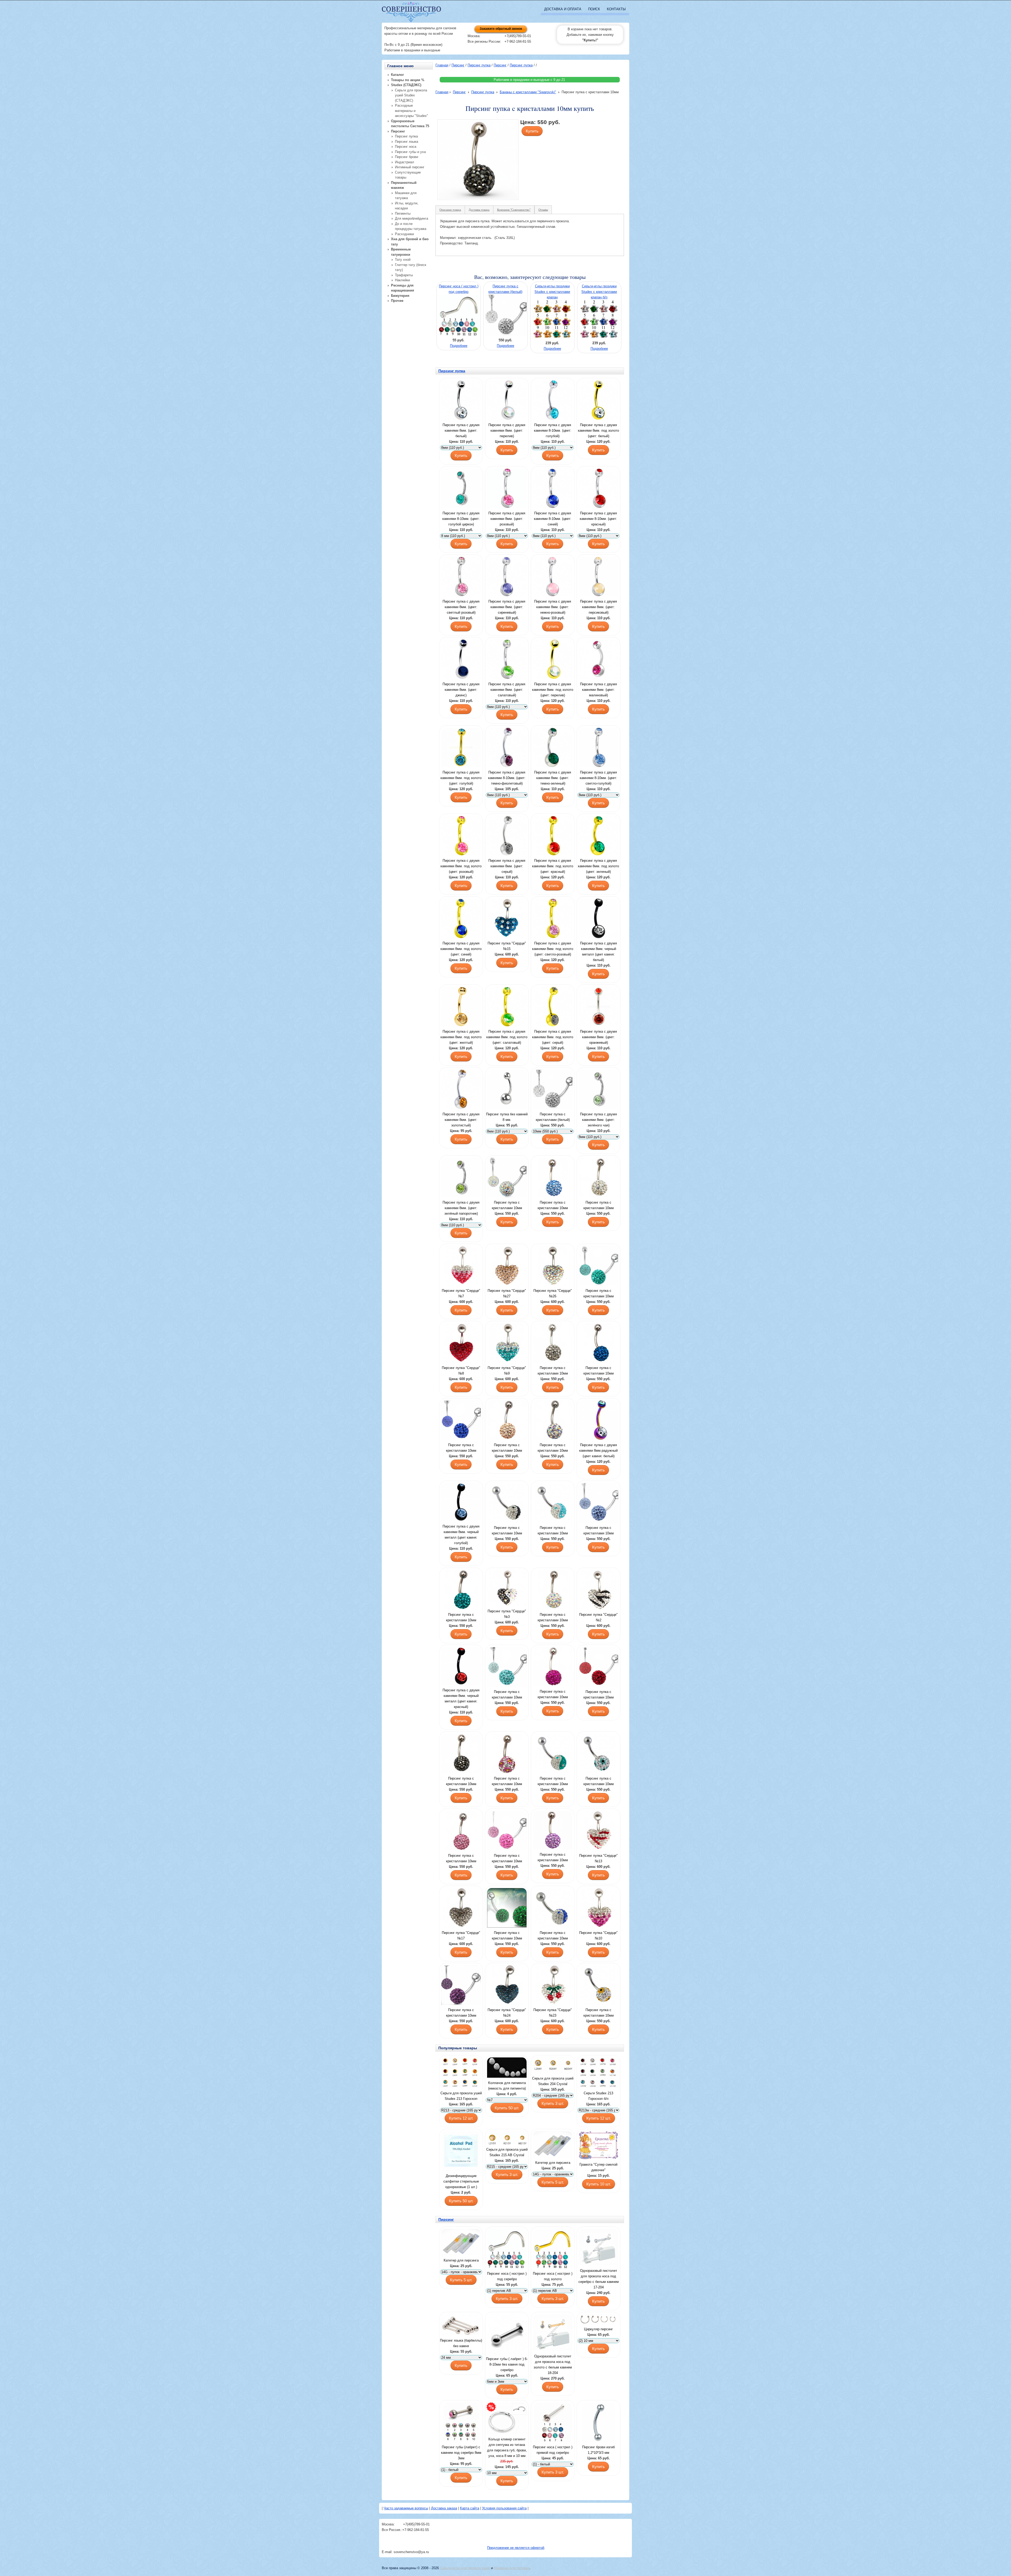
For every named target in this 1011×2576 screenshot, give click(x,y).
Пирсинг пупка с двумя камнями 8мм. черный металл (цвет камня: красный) (461, 1698)
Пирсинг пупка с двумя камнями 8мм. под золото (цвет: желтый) (461, 1037)
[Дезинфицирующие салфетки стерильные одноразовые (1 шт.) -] (461, 2152)
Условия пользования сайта (504, 2508)
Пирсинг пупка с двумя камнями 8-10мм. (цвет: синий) (553, 519)
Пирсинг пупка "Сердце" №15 (507, 946)
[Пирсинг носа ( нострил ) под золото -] (553, 2249)
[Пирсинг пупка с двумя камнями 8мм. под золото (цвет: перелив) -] (553, 660)
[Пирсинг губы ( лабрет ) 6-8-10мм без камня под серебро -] (507, 2335)
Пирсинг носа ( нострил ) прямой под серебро (553, 2450)
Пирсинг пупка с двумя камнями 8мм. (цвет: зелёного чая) (598, 1120)
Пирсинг (458, 65)
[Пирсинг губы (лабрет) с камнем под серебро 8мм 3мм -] (461, 2423)
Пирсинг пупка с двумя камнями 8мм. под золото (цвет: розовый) (461, 866)
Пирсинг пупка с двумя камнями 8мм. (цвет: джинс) (461, 690)
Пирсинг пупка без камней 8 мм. (507, 1117)
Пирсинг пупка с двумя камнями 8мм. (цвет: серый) (507, 866)
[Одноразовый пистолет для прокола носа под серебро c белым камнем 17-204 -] (598, 2248)
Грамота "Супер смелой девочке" (598, 2167)
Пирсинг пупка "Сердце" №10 (598, 1935)
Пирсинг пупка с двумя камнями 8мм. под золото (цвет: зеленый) (598, 866)
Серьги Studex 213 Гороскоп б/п (598, 2096)
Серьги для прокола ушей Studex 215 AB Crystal (507, 2152)
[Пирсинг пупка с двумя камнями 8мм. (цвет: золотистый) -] (461, 1090)
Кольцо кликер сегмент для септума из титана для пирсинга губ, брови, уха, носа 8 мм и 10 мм (507, 2447)
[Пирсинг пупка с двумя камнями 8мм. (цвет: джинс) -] (461, 660)
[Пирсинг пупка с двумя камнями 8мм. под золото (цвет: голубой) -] (461, 748)
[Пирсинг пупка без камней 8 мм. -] (507, 1090)
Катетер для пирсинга (553, 2163)
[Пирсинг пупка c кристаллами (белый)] (506, 335)
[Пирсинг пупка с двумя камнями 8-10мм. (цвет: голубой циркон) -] (461, 489)
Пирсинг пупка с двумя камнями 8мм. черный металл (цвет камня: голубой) (461, 1535)
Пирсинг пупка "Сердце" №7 (461, 1293)
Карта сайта (470, 2508)
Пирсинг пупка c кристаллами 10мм (507, 1205)
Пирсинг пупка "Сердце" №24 (507, 2013)
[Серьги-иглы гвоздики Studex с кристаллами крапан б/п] (600, 338)
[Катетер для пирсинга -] (553, 2145)
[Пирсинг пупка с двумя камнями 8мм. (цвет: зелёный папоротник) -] (461, 1178)
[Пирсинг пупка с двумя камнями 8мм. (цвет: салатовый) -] (507, 660)
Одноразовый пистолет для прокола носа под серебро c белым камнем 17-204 (599, 2279)
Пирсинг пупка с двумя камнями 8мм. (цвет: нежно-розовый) (553, 607)
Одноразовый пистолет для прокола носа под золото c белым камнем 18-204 (553, 2365)
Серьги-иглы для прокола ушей (465, 2568)
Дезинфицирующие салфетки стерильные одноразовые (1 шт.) (461, 2181)
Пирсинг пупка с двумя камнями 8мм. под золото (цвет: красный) (553, 866)
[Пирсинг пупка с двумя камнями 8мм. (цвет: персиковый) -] (598, 577)
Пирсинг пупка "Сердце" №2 (598, 1617)
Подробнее (459, 346)
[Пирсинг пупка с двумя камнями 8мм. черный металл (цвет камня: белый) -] (598, 919)
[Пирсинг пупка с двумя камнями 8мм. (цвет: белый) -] (461, 401)
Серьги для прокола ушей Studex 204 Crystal (553, 2081)
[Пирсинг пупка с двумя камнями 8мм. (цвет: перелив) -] (507, 401)
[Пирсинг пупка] (507, 919)
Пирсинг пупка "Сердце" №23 (553, 2013)
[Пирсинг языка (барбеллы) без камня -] (461, 2325)
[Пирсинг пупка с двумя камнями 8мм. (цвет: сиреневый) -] (507, 577)
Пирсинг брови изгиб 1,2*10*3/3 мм (598, 2450)
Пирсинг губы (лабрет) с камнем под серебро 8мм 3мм (461, 2453)
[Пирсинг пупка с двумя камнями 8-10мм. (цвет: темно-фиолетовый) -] (507, 748)
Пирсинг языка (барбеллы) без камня (461, 2343)
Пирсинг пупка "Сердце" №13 (598, 1858)
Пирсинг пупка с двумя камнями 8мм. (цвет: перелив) (507, 430)
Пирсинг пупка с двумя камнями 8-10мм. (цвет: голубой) (553, 430)
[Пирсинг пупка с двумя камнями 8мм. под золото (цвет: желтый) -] (461, 1007)
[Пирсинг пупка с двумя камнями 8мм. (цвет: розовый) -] (507, 489)
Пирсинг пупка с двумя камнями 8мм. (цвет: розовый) (507, 519)
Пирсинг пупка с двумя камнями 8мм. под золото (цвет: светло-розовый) (553, 949)
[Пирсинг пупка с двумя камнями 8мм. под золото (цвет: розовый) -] (461, 836)
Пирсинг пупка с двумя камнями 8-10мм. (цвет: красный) (598, 519)
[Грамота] (598, 2146)
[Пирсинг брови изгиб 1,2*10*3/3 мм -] (598, 2423)
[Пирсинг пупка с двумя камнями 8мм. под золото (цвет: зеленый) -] (598, 836)
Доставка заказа (444, 2508)
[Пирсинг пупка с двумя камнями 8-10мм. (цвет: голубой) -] (553, 401)
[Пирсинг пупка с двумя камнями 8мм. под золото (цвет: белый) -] (598, 401)
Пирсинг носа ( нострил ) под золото (553, 2276)
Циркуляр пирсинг (598, 2329)
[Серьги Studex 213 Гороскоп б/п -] (598, 2073)
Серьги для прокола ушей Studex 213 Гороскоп (461, 2096)
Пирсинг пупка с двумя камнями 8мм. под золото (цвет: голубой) (461, 778)
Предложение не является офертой (516, 2548)
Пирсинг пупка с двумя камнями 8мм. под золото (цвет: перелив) (553, 690)
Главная (442, 65)
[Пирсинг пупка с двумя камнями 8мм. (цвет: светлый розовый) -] (461, 577)
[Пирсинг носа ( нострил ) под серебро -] (507, 2249)
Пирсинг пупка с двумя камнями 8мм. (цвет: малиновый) (598, 690)
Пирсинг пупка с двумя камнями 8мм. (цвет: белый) (461, 430)
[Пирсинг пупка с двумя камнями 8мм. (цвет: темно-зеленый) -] (553, 748)
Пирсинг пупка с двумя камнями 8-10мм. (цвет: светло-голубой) (598, 778)
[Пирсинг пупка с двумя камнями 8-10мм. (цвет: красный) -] (598, 489)
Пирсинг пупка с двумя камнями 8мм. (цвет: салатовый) (507, 690)
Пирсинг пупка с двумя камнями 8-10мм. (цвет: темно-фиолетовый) (507, 778)
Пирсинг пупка (479, 65)
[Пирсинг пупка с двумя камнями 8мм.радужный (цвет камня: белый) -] (598, 1421)
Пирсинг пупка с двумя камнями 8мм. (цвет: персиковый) (598, 607)
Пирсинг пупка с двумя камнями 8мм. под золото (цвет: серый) (553, 1037)
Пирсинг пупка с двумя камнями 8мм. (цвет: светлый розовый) (461, 607)
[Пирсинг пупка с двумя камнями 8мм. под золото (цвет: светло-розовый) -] (553, 919)
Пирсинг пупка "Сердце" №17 (461, 1935)
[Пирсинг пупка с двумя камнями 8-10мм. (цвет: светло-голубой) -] (598, 748)
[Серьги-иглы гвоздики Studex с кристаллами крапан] (553, 338)
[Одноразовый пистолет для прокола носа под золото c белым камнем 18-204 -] (553, 2333)
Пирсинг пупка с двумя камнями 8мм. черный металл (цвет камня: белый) (598, 952)
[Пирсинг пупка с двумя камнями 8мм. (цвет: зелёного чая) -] (598, 1090)
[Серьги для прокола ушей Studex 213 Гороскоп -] (461, 2073)
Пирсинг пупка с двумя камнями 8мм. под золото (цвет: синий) (461, 949)
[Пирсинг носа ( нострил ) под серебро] (459, 335)
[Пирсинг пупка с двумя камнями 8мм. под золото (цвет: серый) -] (553, 1007)
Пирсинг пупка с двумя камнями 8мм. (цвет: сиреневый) (507, 607)
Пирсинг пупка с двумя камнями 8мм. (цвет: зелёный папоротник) (461, 1208)
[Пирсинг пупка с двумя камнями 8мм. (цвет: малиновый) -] (598, 660)
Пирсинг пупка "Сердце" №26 (553, 1293)
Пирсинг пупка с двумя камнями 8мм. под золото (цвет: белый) (598, 430)
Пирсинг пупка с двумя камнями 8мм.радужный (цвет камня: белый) (598, 1450)
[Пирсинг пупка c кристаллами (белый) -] (553, 1090)
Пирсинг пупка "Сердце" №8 (461, 1371)
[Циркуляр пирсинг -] (598, 2320)
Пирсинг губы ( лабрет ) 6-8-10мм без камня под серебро (507, 2364)
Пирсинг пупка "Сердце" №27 (507, 1293)
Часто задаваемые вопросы (406, 2508)
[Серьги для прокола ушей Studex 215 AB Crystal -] (507, 2139)
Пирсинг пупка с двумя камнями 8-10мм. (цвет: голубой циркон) (461, 519)
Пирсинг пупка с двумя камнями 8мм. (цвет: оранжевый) (598, 1037)
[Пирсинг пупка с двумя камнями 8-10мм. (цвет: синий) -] (553, 489)
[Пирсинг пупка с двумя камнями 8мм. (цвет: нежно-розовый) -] (553, 577)
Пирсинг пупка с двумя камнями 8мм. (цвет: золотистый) (461, 1120)
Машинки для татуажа (512, 2568)
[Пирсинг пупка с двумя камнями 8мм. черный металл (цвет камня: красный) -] (461, 1667)
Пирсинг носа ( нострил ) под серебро (507, 2276)
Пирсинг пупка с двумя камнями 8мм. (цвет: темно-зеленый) (553, 778)
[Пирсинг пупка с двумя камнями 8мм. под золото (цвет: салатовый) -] (507, 1007)
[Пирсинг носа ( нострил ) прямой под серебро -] (553, 2423)
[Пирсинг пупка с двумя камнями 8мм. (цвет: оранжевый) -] (598, 1007)
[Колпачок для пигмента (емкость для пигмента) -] (507, 2068)
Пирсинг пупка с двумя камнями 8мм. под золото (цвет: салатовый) (507, 1037)
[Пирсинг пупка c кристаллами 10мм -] (507, 1178)
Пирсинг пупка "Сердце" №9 (507, 1371)
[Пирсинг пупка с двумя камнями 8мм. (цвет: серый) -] (507, 836)
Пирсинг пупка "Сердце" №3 (507, 1614)
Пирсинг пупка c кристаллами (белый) (553, 1117)
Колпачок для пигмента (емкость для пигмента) (507, 2086)
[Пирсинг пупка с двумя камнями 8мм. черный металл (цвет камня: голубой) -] (461, 1503)
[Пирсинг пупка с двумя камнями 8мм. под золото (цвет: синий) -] (461, 919)
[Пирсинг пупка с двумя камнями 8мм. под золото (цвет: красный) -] (553, 836)
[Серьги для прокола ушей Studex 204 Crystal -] (553, 2066)
